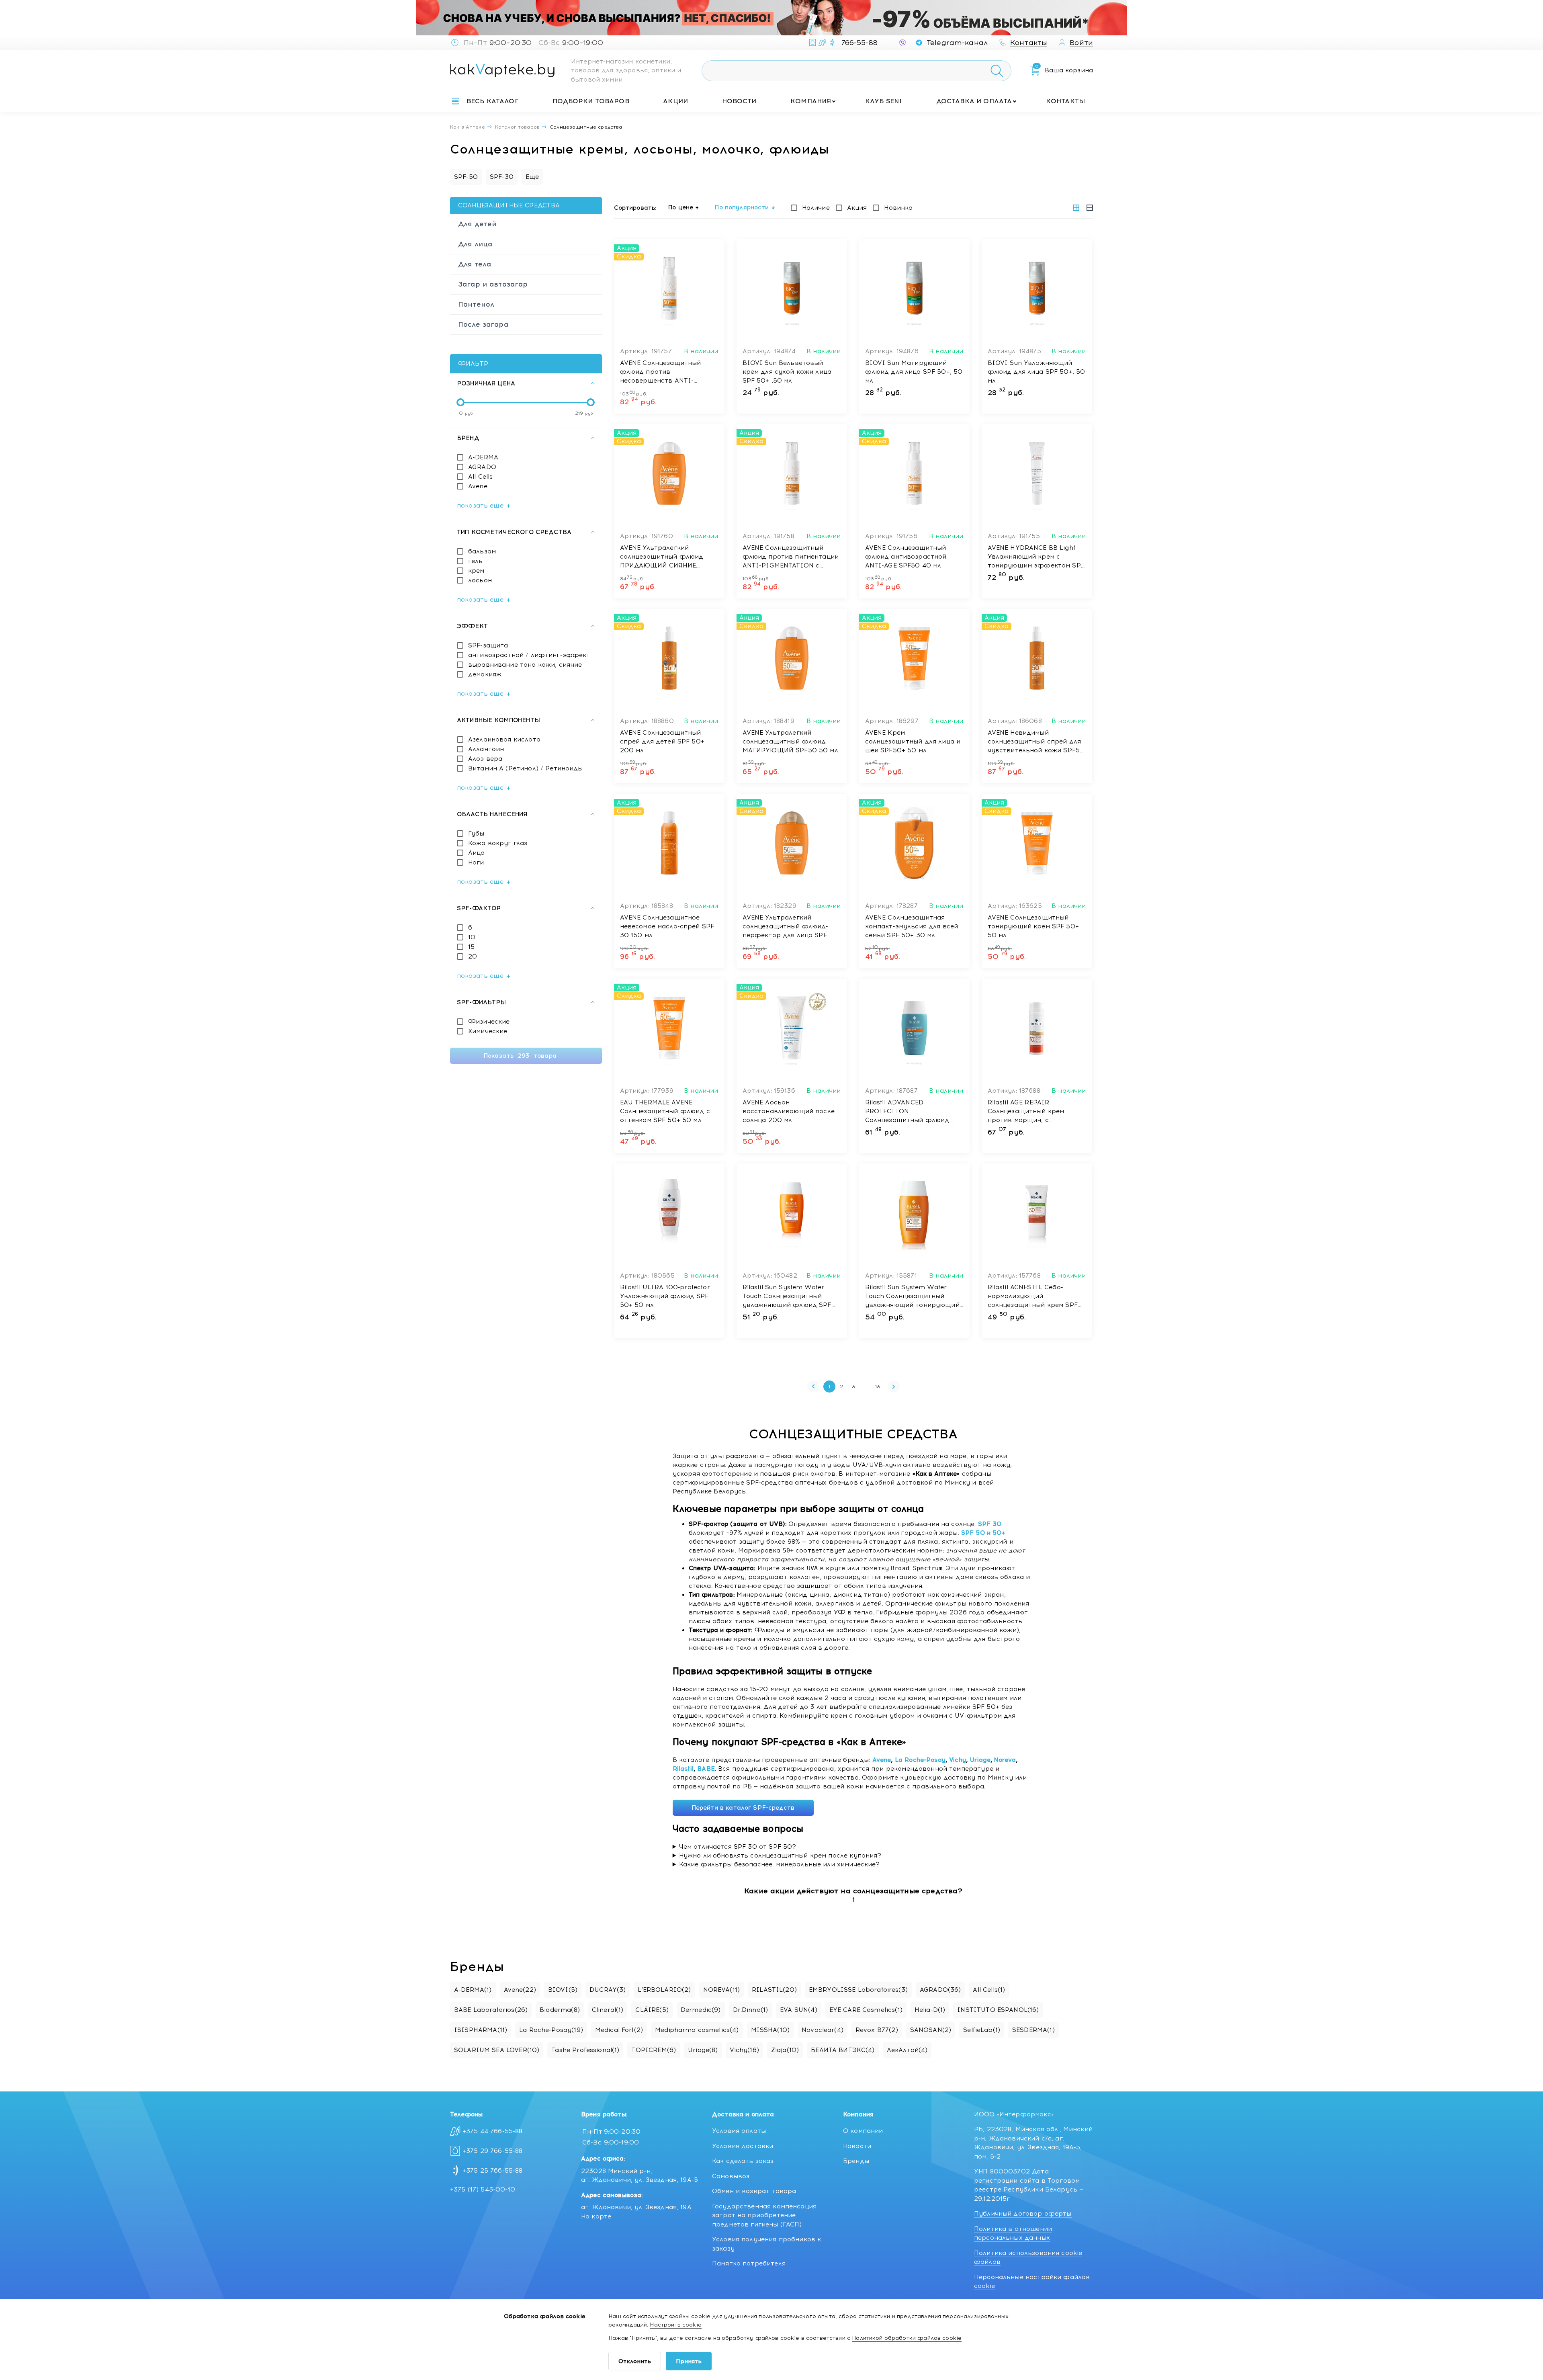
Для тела (475, 264)
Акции (675, 101)
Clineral (608, 2010)
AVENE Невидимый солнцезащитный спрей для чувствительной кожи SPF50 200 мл (1036, 742)
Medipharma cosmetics (697, 2030)
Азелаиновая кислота (504, 739)
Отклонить (635, 2361)
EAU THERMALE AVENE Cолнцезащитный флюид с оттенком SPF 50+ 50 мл (665, 1111)
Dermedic (701, 2010)
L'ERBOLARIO (664, 1990)
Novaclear (823, 2030)
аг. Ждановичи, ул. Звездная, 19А (636, 2207)
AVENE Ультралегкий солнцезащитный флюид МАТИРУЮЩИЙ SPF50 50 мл (790, 741)
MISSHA (770, 2030)
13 (878, 1387)
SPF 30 (990, 1524)
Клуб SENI (884, 101)
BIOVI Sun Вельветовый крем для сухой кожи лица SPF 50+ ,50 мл (787, 372)
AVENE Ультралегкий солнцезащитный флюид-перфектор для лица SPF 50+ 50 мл (786, 927)
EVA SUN (799, 2010)
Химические (488, 1031)
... (865, 1387)
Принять (689, 2361)
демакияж (485, 674)
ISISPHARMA (481, 2030)
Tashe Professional (585, 2050)
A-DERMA (483, 457)
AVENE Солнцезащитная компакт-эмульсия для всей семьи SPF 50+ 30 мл (912, 926)
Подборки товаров (591, 101)
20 (473, 957)
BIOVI (563, 1990)
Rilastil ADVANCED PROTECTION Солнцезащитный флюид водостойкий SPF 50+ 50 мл (912, 1112)
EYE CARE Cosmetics (866, 2010)
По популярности (742, 207)
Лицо (477, 853)
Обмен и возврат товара (754, 2191)
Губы (476, 834)
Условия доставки (743, 2146)
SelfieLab (982, 2030)
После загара (483, 324)
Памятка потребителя (749, 2263)
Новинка (898, 208)
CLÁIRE (652, 2010)
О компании (863, 2131)
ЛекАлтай (907, 2050)
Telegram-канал (957, 43)
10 (472, 937)
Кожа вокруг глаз (498, 843)
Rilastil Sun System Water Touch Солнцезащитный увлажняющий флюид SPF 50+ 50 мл (787, 1297)
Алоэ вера (485, 759)
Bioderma (560, 2010)
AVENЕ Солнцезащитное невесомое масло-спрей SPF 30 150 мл (667, 926)
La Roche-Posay (920, 1760)
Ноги (476, 862)
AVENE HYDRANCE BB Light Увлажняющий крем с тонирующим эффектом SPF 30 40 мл (1036, 557)
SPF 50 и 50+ (983, 1533)
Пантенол (476, 304)
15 (471, 947)
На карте (596, 2216)
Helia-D (930, 2010)
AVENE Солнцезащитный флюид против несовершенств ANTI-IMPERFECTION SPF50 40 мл (668, 372)
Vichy (958, 1760)
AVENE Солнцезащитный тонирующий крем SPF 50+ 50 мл (1033, 926)
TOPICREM (654, 2050)
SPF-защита (488, 645)
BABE (706, 1769)
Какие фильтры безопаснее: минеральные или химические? (780, 1864)
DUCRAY (608, 1990)
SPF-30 (502, 177)
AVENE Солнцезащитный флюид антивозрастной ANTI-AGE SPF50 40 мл (906, 557)
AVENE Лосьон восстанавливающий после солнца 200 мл (789, 1111)
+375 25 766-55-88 (493, 2171)
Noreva (1005, 1760)
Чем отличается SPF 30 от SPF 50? (738, 1847)
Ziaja (785, 2050)
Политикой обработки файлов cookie (907, 2338)
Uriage (980, 1760)
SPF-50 (466, 177)
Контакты (1065, 101)
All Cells (480, 477)
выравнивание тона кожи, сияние (525, 665)
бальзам (482, 551)
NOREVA (722, 1990)
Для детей (477, 224)
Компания (811, 101)
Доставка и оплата (974, 101)
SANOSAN (931, 2030)
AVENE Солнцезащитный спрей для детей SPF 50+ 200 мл (662, 741)
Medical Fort (619, 2030)
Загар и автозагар (493, 284)
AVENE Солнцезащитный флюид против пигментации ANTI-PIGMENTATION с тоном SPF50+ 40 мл (791, 557)
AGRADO (482, 467)
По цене (681, 207)
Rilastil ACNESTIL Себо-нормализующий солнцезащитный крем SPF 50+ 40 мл (1033, 1297)
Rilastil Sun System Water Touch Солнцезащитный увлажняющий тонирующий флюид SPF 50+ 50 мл (912, 1297)
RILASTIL (774, 1990)
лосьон (480, 580)
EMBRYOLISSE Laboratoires (858, 1990)
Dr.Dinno (751, 2010)
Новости (739, 101)
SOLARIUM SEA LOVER (497, 2050)
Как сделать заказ (743, 2161)
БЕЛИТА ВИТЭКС (843, 2050)
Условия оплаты (739, 2131)
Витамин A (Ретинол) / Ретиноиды (526, 768)
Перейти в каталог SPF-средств (743, 1808)
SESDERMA (1033, 2030)
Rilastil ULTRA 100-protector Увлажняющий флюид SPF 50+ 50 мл (665, 1296)
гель (476, 561)
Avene (478, 486)
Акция (857, 208)
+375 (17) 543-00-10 (483, 2190)
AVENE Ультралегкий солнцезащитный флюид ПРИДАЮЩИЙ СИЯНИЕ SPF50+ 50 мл (662, 557)
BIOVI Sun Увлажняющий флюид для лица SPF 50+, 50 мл (1037, 372)
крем (476, 571)
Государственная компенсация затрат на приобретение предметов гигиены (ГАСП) (764, 2215)
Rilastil (683, 1769)
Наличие (816, 208)
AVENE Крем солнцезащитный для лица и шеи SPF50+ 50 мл (913, 741)
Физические (489, 1022)
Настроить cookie (675, 2325)
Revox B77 (877, 2030)
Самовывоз (731, 2176)
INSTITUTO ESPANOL (998, 2010)
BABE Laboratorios (491, 2010)
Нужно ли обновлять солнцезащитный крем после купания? (780, 1856)
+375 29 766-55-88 (493, 2151)
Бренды (856, 2161)
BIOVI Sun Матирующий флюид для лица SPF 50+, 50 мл (914, 372)
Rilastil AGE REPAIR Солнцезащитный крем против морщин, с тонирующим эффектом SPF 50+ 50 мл (1036, 1112)
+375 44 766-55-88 (493, 2131)
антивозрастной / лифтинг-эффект (529, 655)
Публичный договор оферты (1023, 2214)
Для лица (475, 244)
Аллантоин (486, 749)
